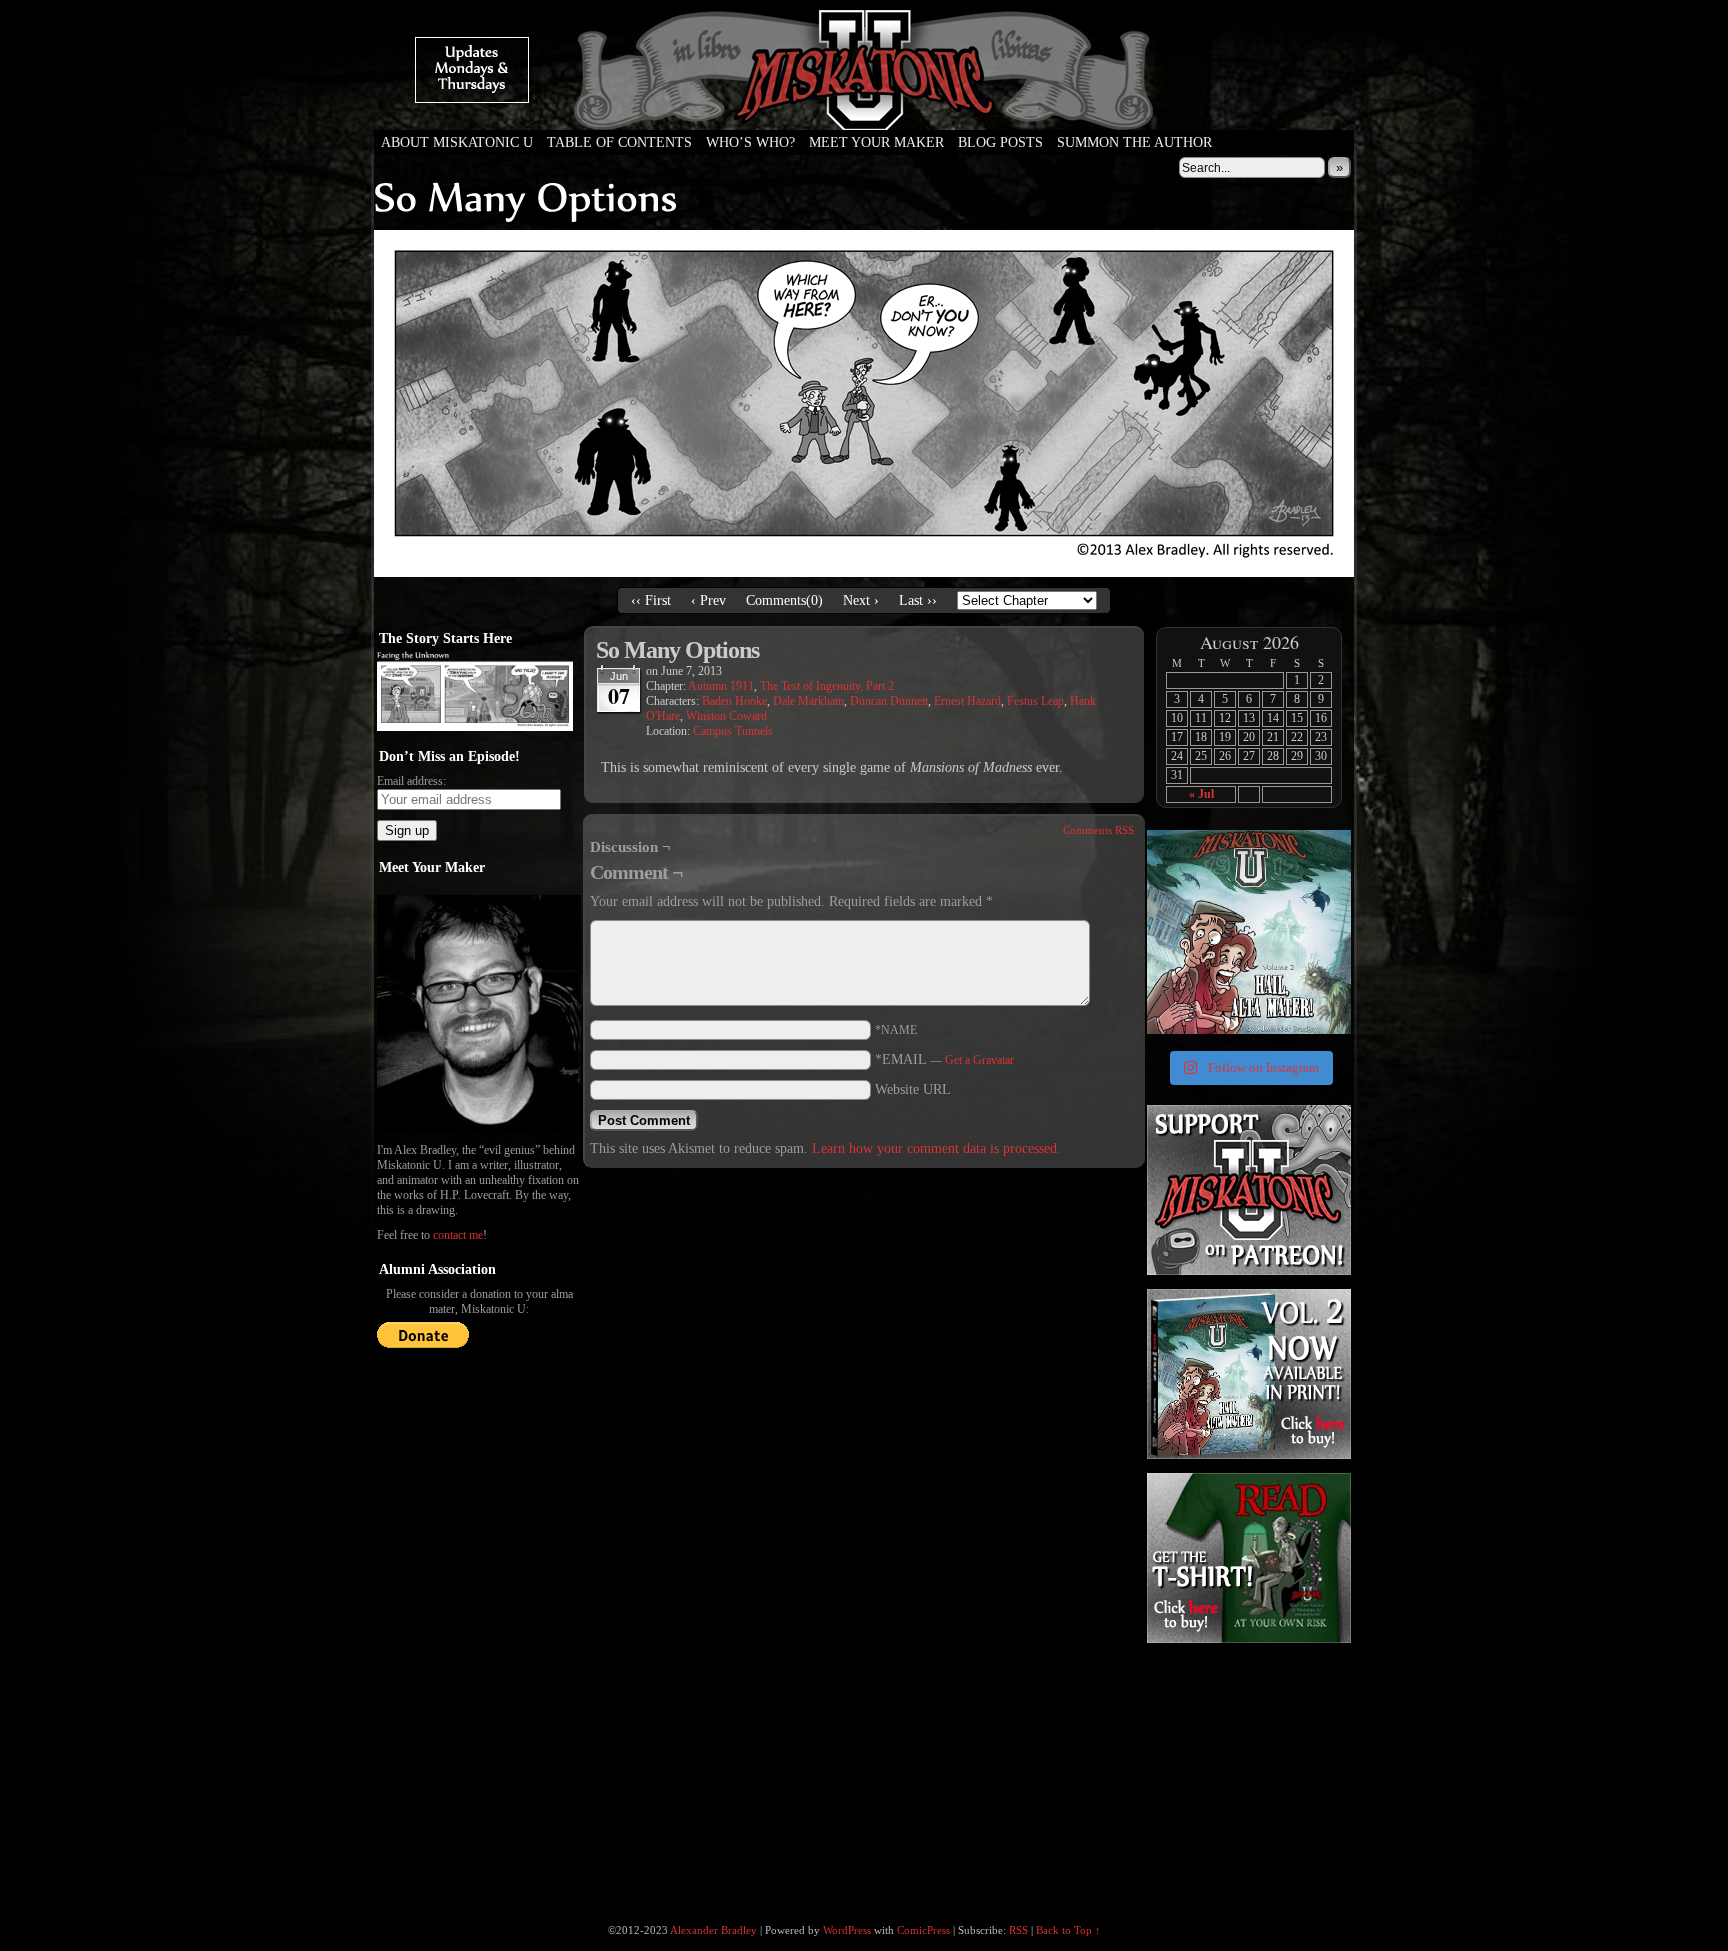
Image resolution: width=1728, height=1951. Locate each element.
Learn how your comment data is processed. (936, 1148)
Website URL (913, 1089)
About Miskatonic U (457, 142)
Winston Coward (726, 716)
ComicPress (923, 1930)
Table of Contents (619, 142)
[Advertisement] (1247, 1772)
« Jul (1201, 794)
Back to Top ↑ (1068, 1930)
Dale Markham (808, 701)
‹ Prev (708, 600)
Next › (861, 600)
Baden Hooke (734, 701)
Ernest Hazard (967, 701)
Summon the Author (1134, 142)
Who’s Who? (750, 142)
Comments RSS (1098, 830)
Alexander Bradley (713, 1930)
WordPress (847, 1930)
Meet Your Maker (876, 142)
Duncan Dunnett (889, 701)
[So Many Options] (864, 572)
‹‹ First (651, 600)
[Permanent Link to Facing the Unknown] (475, 727)
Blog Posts (1000, 142)
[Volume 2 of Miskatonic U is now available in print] (1249, 932)
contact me (458, 1235)
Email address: (411, 781)
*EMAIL (944, 1059)
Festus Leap (1035, 701)
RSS (1018, 1930)
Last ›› (918, 600)
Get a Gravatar (979, 1060)
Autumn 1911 (721, 686)
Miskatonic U (864, 110)
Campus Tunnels (733, 731)
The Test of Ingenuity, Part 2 (827, 686)
